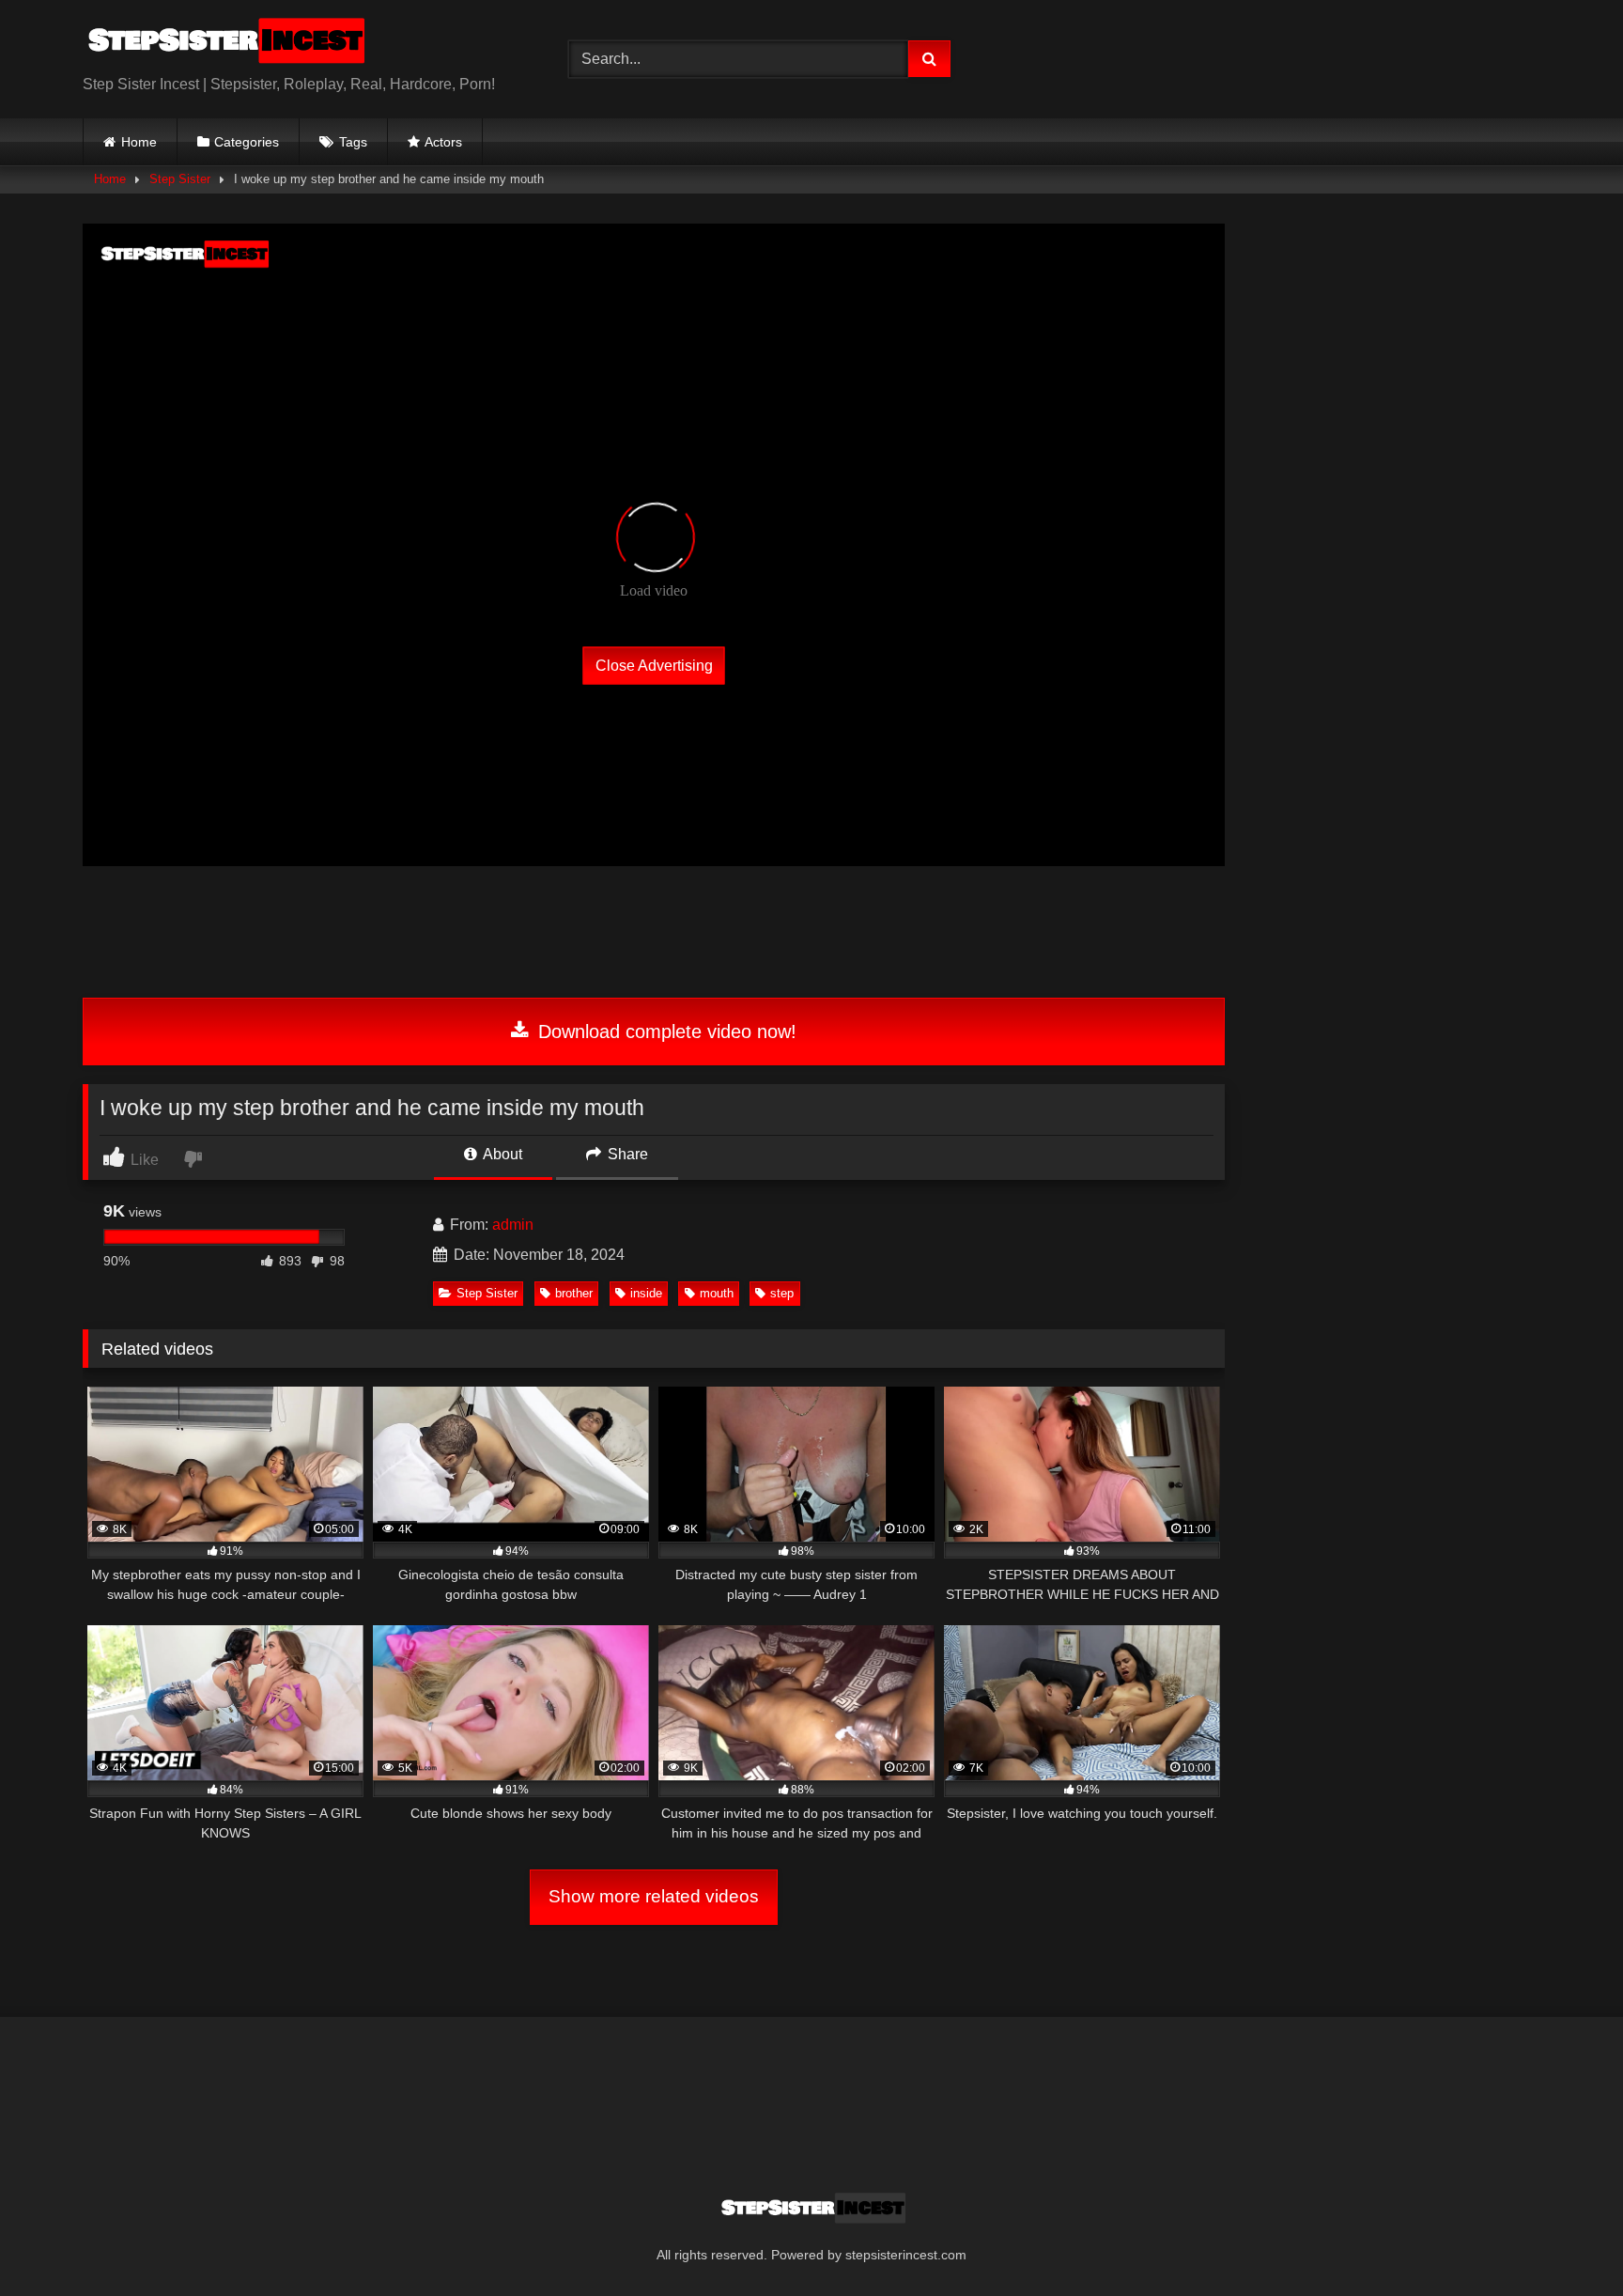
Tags (353, 142)
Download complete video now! (665, 1032)
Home (139, 142)
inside (646, 1293)
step (782, 1293)
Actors (443, 142)
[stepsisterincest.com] (224, 44)
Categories (247, 142)
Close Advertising (654, 665)
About (501, 1154)
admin (513, 1225)
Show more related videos (654, 1896)
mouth (717, 1293)
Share (626, 1154)
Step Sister (180, 179)
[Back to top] (1565, 2240)
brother (574, 1293)
